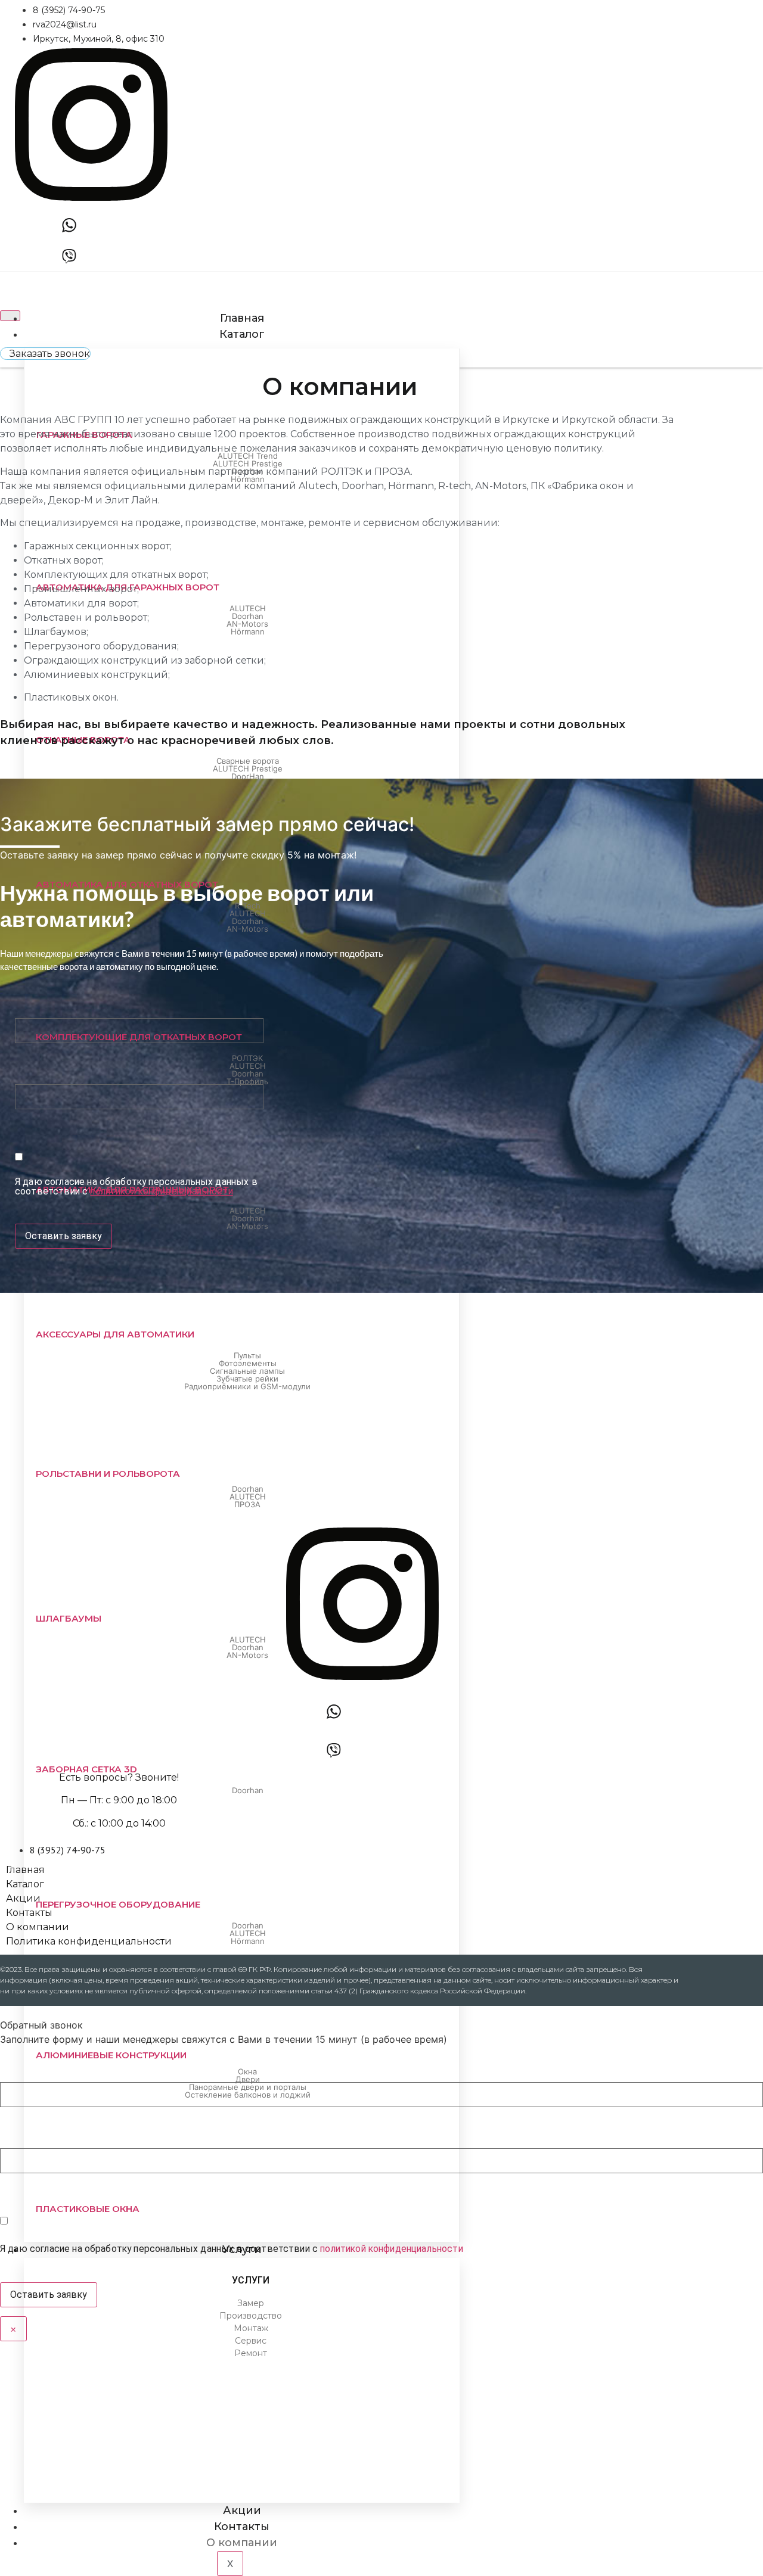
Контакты (242, 2527)
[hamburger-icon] (10, 316)
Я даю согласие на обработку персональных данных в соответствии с (136, 1187)
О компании (242, 2543)
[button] (45, 354)
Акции (242, 2510)
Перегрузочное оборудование (118, 1904)
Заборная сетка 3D (86, 1769)
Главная (242, 318)
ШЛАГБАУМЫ (69, 1618)
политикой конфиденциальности (161, 1191)
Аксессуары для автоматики (115, 1334)
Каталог (242, 334)
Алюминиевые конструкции (111, 2055)
